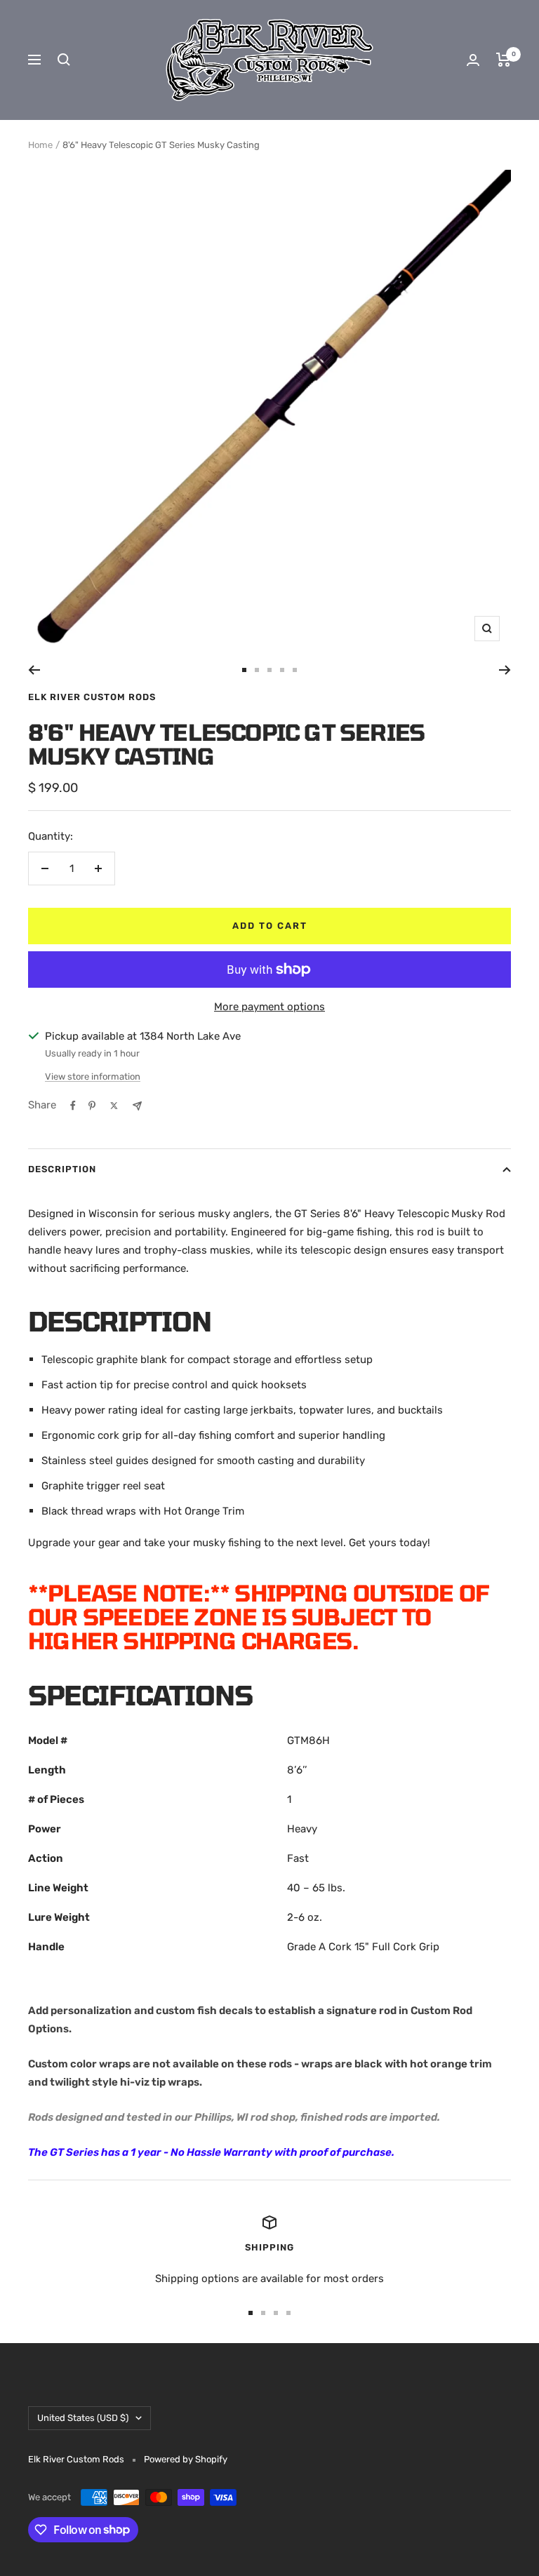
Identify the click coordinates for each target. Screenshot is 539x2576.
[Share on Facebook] (73, 1106)
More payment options (269, 1007)
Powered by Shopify (186, 2459)
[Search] (64, 60)
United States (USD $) (83, 2418)
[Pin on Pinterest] (92, 1106)
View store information (93, 1076)
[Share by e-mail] (137, 1106)
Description (62, 1169)
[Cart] (504, 60)
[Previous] (34, 670)
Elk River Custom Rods (92, 697)
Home (40, 145)
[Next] (505, 670)
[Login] (473, 60)
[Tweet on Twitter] (114, 1106)
